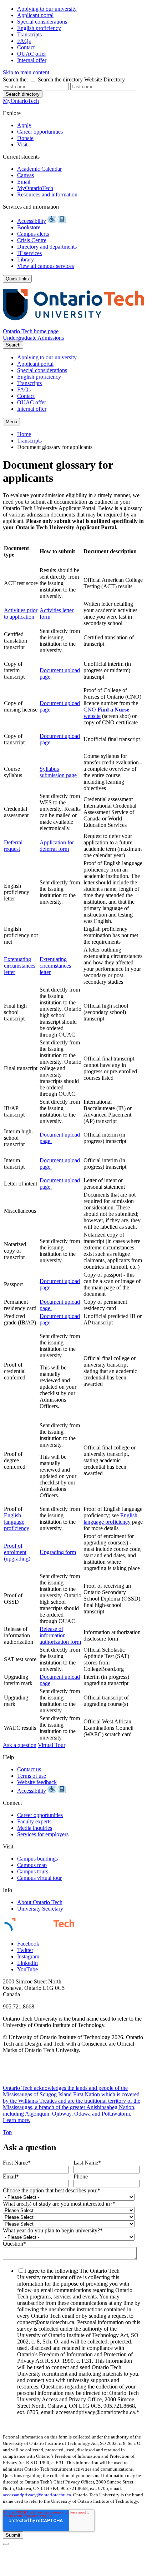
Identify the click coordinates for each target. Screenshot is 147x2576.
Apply (24, 125)
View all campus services (45, 266)
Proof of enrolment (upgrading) (17, 1552)
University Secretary (40, 1909)
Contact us (29, 1769)
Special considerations (42, 22)
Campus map (32, 1865)
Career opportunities (40, 132)
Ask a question (20, 1745)
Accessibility (32, 221)
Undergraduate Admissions (33, 338)
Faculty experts (34, 1821)
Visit (22, 144)
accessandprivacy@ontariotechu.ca (37, 2495)
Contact (26, 47)
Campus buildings (37, 1859)
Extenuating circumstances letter (20, 966)
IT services (29, 253)
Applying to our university (47, 9)
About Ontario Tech (40, 1902)
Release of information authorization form (60, 1635)
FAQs (24, 41)
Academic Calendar (39, 169)
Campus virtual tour (39, 1878)
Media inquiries (35, 1828)
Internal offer (32, 60)
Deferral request (13, 846)
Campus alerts (33, 234)
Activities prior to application (21, 613)
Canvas (26, 175)
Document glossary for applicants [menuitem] (55, 447)
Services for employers (43, 1834)
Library (26, 259)
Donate (25, 138)
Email (24, 182)
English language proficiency (17, 1522)
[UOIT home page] (73, 325)
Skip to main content (26, 72)
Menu (11, 422)
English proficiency (39, 28)
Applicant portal (35, 15)
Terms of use (32, 1776)
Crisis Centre (32, 240)
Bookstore (29, 227)
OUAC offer (32, 54)
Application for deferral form (57, 846)
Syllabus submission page (58, 772)
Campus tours (33, 1871)
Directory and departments (47, 247)
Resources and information (47, 194)
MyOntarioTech (35, 188)
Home (24, 434)
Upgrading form (58, 1552)
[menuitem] (81, 9)
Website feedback (37, 1782)
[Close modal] (6, 2544)
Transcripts (29, 34)
